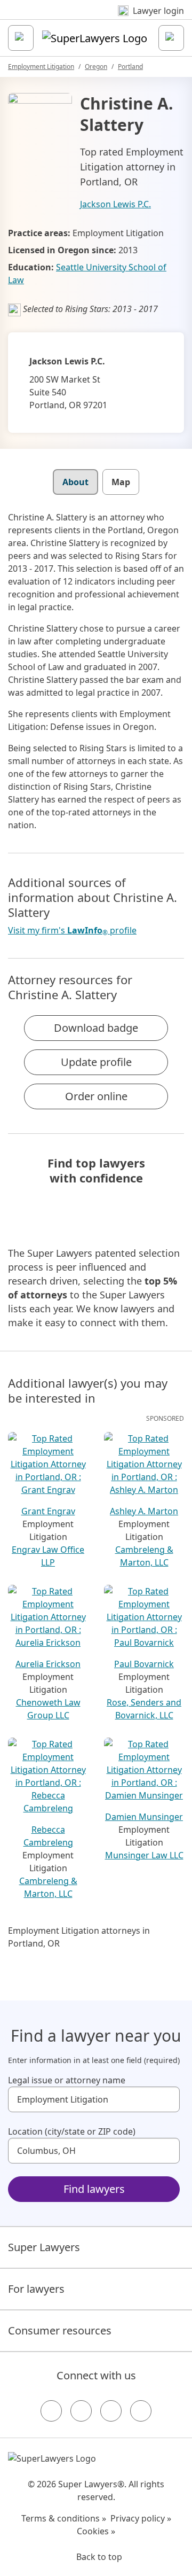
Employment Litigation (41, 67)
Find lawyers (94, 2189)
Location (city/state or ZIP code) (72, 2131)
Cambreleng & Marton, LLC (144, 1556)
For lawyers (36, 2289)
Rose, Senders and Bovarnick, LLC (144, 1709)
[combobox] (94, 2099)
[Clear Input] (167, 2099)
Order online (96, 1096)
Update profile (96, 1062)
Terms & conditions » (64, 2518)
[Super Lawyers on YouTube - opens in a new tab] (111, 2411)
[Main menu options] (21, 38)
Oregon (96, 67)
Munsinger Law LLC (144, 1855)
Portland (130, 67)
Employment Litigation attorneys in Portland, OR (79, 1937)
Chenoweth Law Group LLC (48, 1709)
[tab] (75, 482)
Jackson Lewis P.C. (115, 204)
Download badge (96, 1028)
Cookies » (96, 2531)
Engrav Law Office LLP (48, 1556)
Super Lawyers (44, 2247)
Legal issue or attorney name (67, 2080)
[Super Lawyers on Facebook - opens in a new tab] (51, 2411)
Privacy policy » (141, 2518)
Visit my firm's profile (72, 931)
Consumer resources (60, 2330)
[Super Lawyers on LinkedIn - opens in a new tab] (141, 2411)
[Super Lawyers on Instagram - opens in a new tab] (81, 2411)
